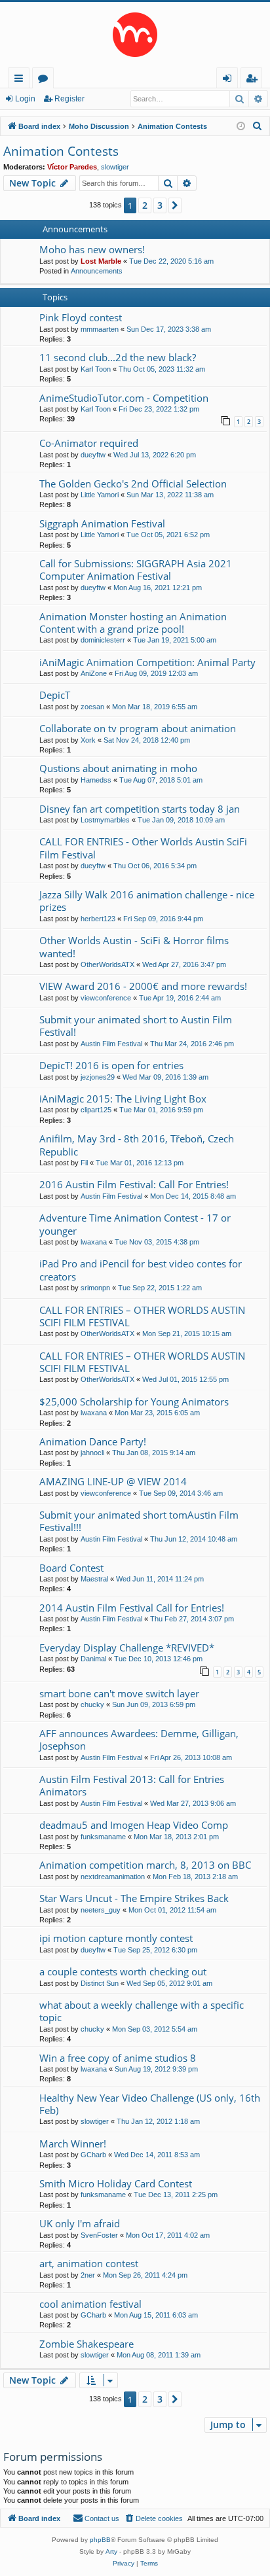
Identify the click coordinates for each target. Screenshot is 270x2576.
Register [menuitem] (254, 80)
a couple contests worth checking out (123, 1971)
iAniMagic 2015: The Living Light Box (123, 1099)
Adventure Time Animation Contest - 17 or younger (135, 1224)
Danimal (93, 1659)
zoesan (92, 707)
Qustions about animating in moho (118, 768)
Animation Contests (61, 151)
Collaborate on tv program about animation (138, 728)
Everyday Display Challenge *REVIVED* (127, 1648)
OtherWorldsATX (107, 964)
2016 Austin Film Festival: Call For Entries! (134, 1184)
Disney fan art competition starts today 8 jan (140, 809)
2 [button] (145, 205)
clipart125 (96, 1110)
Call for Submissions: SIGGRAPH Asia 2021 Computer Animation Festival (136, 570)
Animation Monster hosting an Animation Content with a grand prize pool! (133, 623)
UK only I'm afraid (80, 2223)
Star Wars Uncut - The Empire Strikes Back (134, 1898)
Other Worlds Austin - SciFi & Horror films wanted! (134, 946)
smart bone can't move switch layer (119, 1693)
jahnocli (92, 1453)
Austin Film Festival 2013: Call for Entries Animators (132, 1785)
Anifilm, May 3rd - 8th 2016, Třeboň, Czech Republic (137, 1145)
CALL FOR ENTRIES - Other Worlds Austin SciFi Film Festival (143, 848)
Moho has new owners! (92, 249)
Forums (46, 80)
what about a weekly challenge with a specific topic (142, 2011)
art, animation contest (89, 2263)
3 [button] (160, 205)
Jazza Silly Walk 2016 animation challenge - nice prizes (147, 901)
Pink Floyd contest (81, 317)
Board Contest (71, 1568)
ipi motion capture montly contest (116, 1938)
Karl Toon (96, 369)
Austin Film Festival (111, 1044)
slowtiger (115, 167)
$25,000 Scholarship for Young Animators (134, 1402)
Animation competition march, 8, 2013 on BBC (145, 1865)
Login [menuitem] (230, 80)
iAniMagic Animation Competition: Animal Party (147, 662)
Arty (111, 2551)
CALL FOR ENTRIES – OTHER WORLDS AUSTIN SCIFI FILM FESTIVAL (142, 1316)
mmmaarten (100, 329)
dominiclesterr (103, 640)
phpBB (100, 2540)
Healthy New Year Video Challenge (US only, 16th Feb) (150, 2104)
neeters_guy (101, 1910)
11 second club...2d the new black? (118, 357)
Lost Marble (101, 261)
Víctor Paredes (72, 167)
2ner (88, 2275)
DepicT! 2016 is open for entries (111, 1065)
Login (25, 99)
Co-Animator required (89, 443)
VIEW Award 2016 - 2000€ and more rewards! (143, 986)
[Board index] (135, 35)
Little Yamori (100, 495)
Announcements (97, 271)
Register (69, 99)
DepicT (55, 695)
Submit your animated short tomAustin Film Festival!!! (139, 1521)
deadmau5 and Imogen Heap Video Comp (134, 1825)
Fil (84, 1163)
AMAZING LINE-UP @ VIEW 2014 (113, 1481)
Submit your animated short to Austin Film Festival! (136, 1026)
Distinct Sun (100, 1983)
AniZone (94, 673)
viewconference (106, 998)
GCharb (93, 2155)
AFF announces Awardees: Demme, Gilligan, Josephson (139, 1739)
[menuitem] (258, 126)
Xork (88, 740)
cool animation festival (90, 2304)
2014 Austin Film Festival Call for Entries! (132, 1608)
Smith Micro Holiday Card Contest (116, 2183)
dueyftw (93, 455)
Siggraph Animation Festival (102, 523)
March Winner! (73, 2144)
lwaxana (94, 1242)
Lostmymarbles (105, 820)
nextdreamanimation (113, 1877)
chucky (92, 1704)
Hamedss (96, 780)
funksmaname (103, 1837)
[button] (175, 205)
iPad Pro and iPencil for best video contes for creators (141, 1270)
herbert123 (98, 919)
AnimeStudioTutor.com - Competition (124, 398)
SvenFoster (99, 2235)
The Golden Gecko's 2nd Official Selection (133, 484)
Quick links (21, 80)
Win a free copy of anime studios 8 (118, 2058)
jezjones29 (98, 1077)
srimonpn (95, 1288)
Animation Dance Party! (93, 1441)
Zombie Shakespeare (87, 2344)
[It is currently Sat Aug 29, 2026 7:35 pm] (241, 127)
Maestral (94, 1579)
